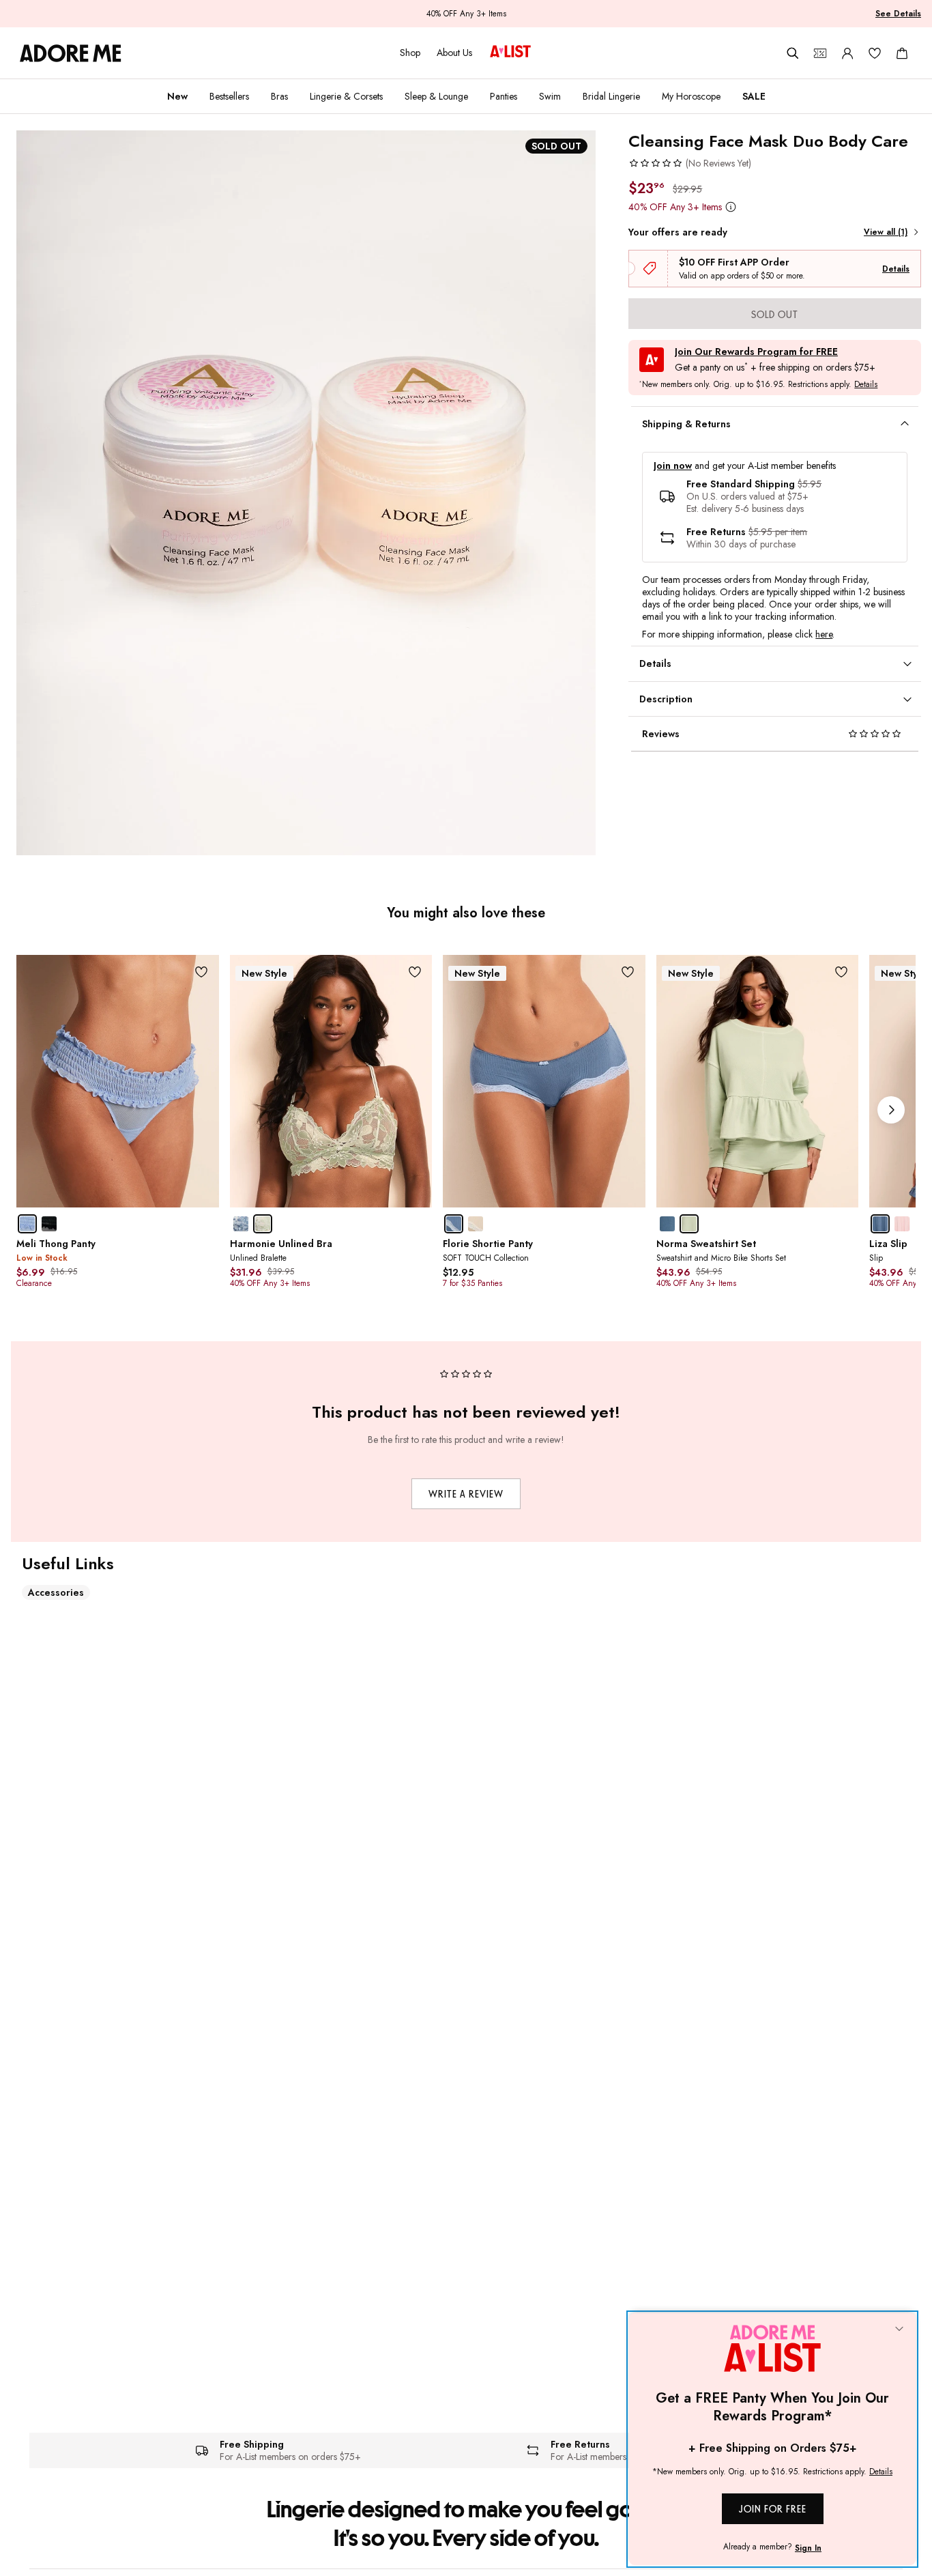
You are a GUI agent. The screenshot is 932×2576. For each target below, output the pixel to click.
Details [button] (866, 385)
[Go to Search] (793, 53)
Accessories (56, 1592)
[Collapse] (899, 2330)
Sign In (808, 2548)
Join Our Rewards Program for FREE (756, 352)
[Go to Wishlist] (875, 53)
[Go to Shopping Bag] (902, 53)
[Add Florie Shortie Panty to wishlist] (628, 972)
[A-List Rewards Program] (510, 53)
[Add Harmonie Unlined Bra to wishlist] (414, 972)
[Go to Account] (847, 53)
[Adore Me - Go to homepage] (71, 53)
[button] (690, 163)
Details (896, 269)
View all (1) (886, 232)
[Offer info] (730, 206)
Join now (673, 466)
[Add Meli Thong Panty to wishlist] (202, 972)
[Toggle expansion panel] (905, 424)
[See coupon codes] (820, 53)
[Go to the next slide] (891, 1110)
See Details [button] (898, 14)
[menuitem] (177, 96)
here (824, 634)
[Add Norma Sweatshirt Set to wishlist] (841, 972)
